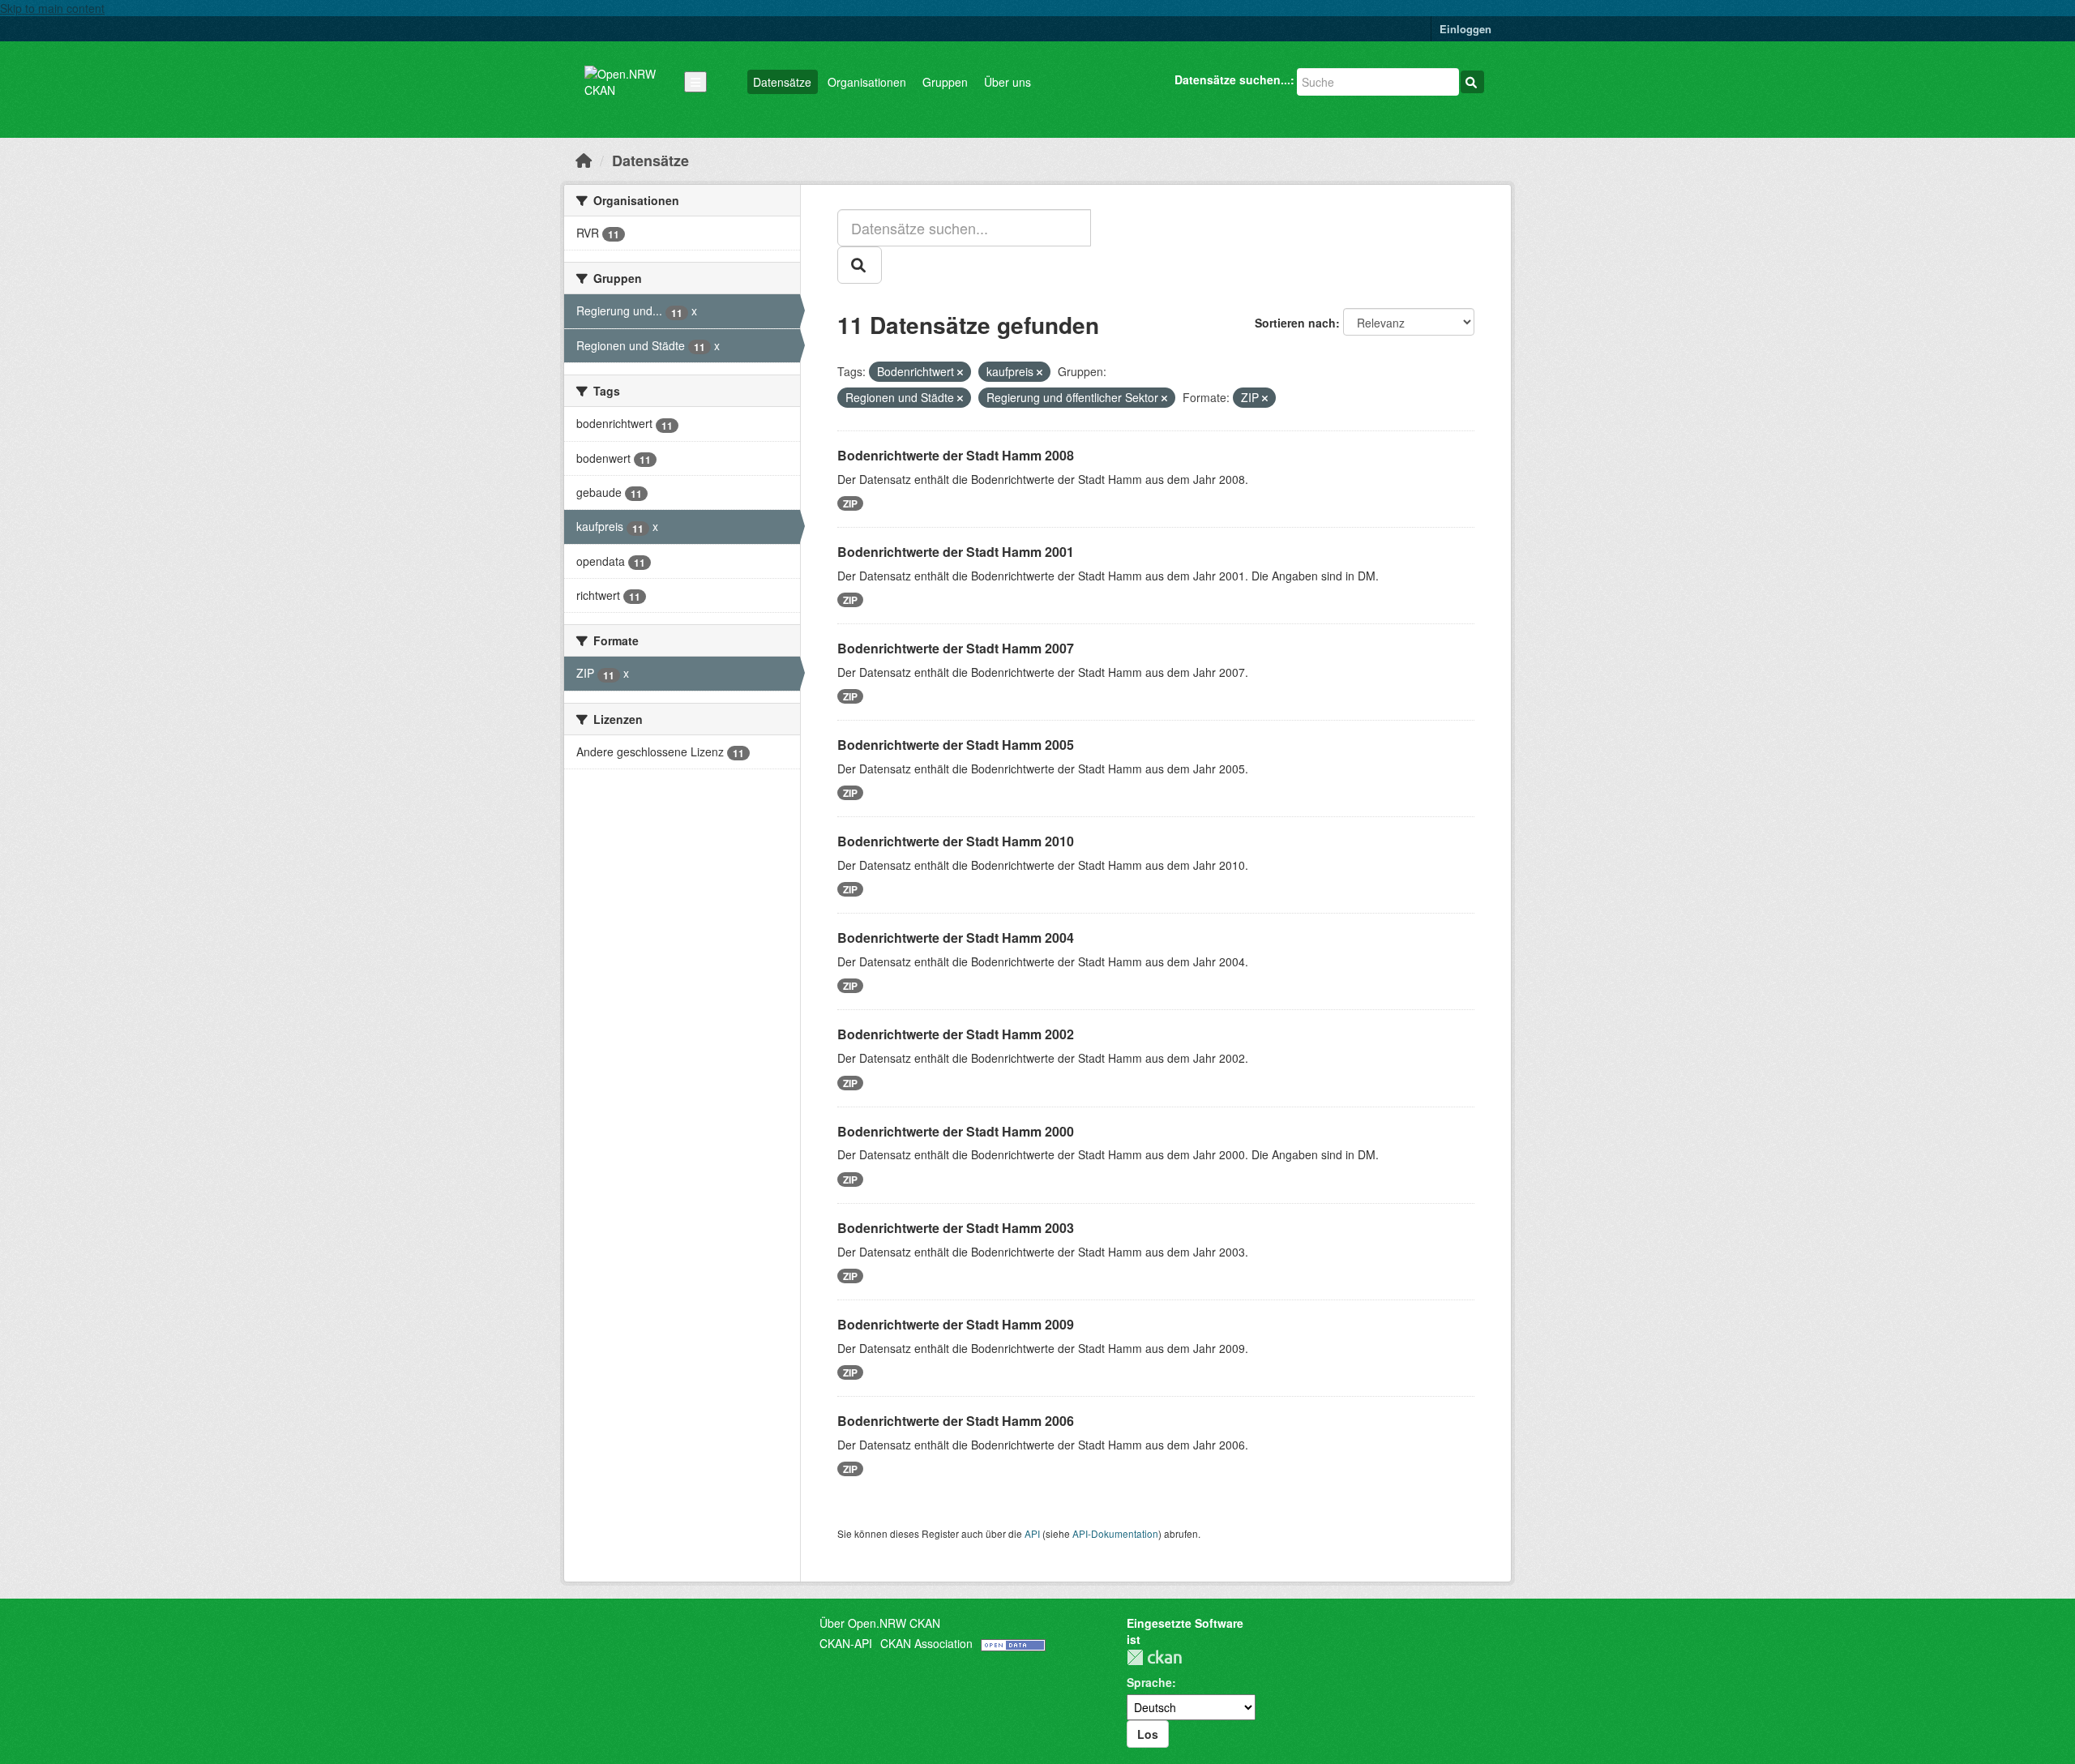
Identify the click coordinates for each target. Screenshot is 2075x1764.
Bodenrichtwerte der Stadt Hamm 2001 (956, 552)
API (1032, 1533)
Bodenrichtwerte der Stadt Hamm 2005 (956, 745)
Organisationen (867, 82)
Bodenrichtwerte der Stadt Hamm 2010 (956, 841)
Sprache (1149, 1682)
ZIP (850, 503)
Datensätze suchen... (1232, 79)
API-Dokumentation (1115, 1533)
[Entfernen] (960, 372)
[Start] (584, 160)
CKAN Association (926, 1643)
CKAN (1154, 1657)
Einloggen (1465, 29)
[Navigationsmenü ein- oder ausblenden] (695, 82)
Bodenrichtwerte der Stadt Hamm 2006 (956, 1421)
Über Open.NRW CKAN (880, 1623)
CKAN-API (846, 1643)
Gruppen (945, 82)
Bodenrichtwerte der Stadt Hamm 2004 (956, 938)
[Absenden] (1472, 82)
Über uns (1008, 82)
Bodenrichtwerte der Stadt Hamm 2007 (956, 648)
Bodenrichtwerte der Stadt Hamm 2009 (956, 1324)
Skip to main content (52, 8)
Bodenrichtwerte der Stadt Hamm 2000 (956, 1131)
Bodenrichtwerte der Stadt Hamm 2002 (956, 1034)
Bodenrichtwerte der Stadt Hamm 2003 (956, 1228)
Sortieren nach (1295, 323)
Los (1148, 1734)
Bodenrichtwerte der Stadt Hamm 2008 (956, 455)
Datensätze (782, 82)
